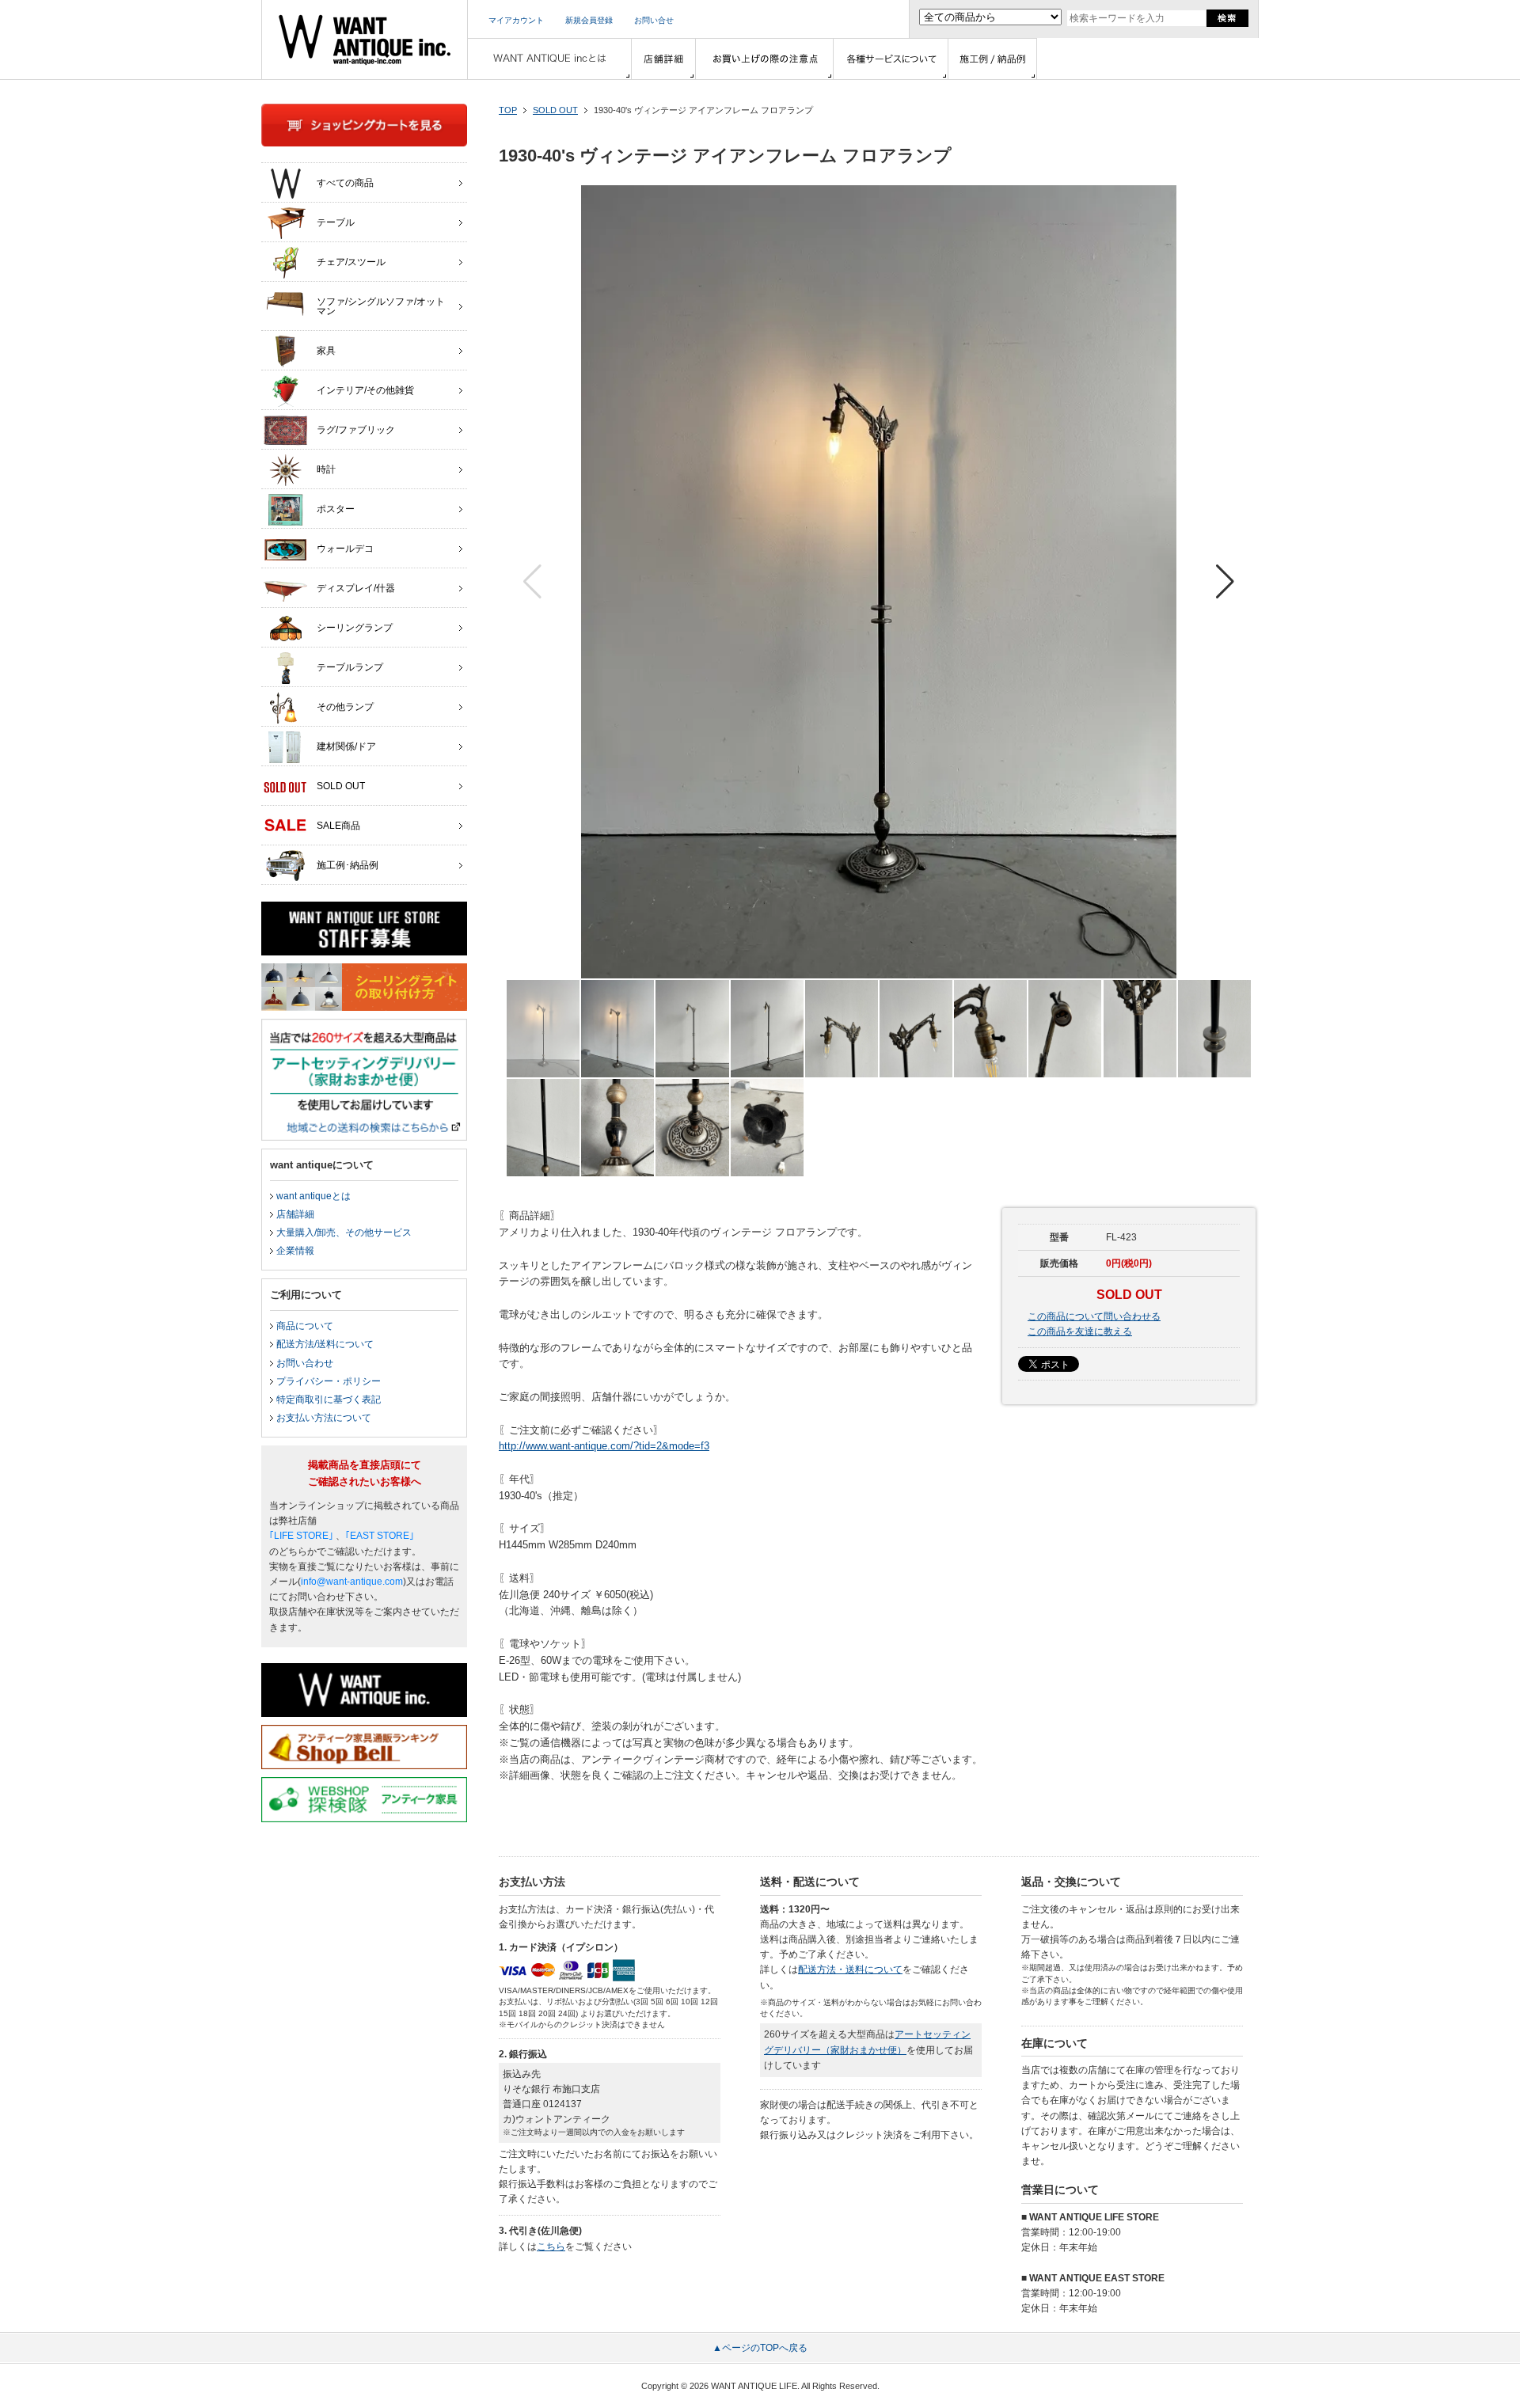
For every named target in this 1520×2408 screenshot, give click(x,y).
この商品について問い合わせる (1094, 1316)
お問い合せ (654, 20)
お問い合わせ (305, 1363)
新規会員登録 (589, 20)
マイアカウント (516, 20)
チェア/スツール (351, 262)
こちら (551, 2247)
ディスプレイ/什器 (356, 588)
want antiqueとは (313, 1196)
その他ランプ (345, 707)
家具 (326, 351)
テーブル (336, 222)
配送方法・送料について (850, 1969)
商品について (305, 1326)
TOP (508, 110)
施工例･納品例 (348, 865)
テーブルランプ (350, 667)
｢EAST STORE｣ (380, 1536)
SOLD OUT (555, 110)
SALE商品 (338, 826)
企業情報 (295, 1251)
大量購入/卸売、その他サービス (344, 1232)
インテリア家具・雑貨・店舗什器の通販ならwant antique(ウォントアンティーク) (365, 40)
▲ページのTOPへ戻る (760, 2348)
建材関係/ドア (346, 746)
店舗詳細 (295, 1214)
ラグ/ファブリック (356, 430)
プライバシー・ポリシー (329, 1381)
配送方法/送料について (325, 1344)
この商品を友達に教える (1080, 1331)
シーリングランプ (355, 628)
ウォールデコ (345, 549)
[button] (1225, 582)
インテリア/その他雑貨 (365, 390)
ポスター (336, 509)
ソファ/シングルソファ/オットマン (381, 306)
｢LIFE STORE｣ (301, 1536)
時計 (326, 469)
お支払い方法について (324, 1418)
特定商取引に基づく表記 (329, 1400)
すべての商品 (345, 183)
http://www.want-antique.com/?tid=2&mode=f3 (604, 1446)
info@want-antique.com (352, 1582)
